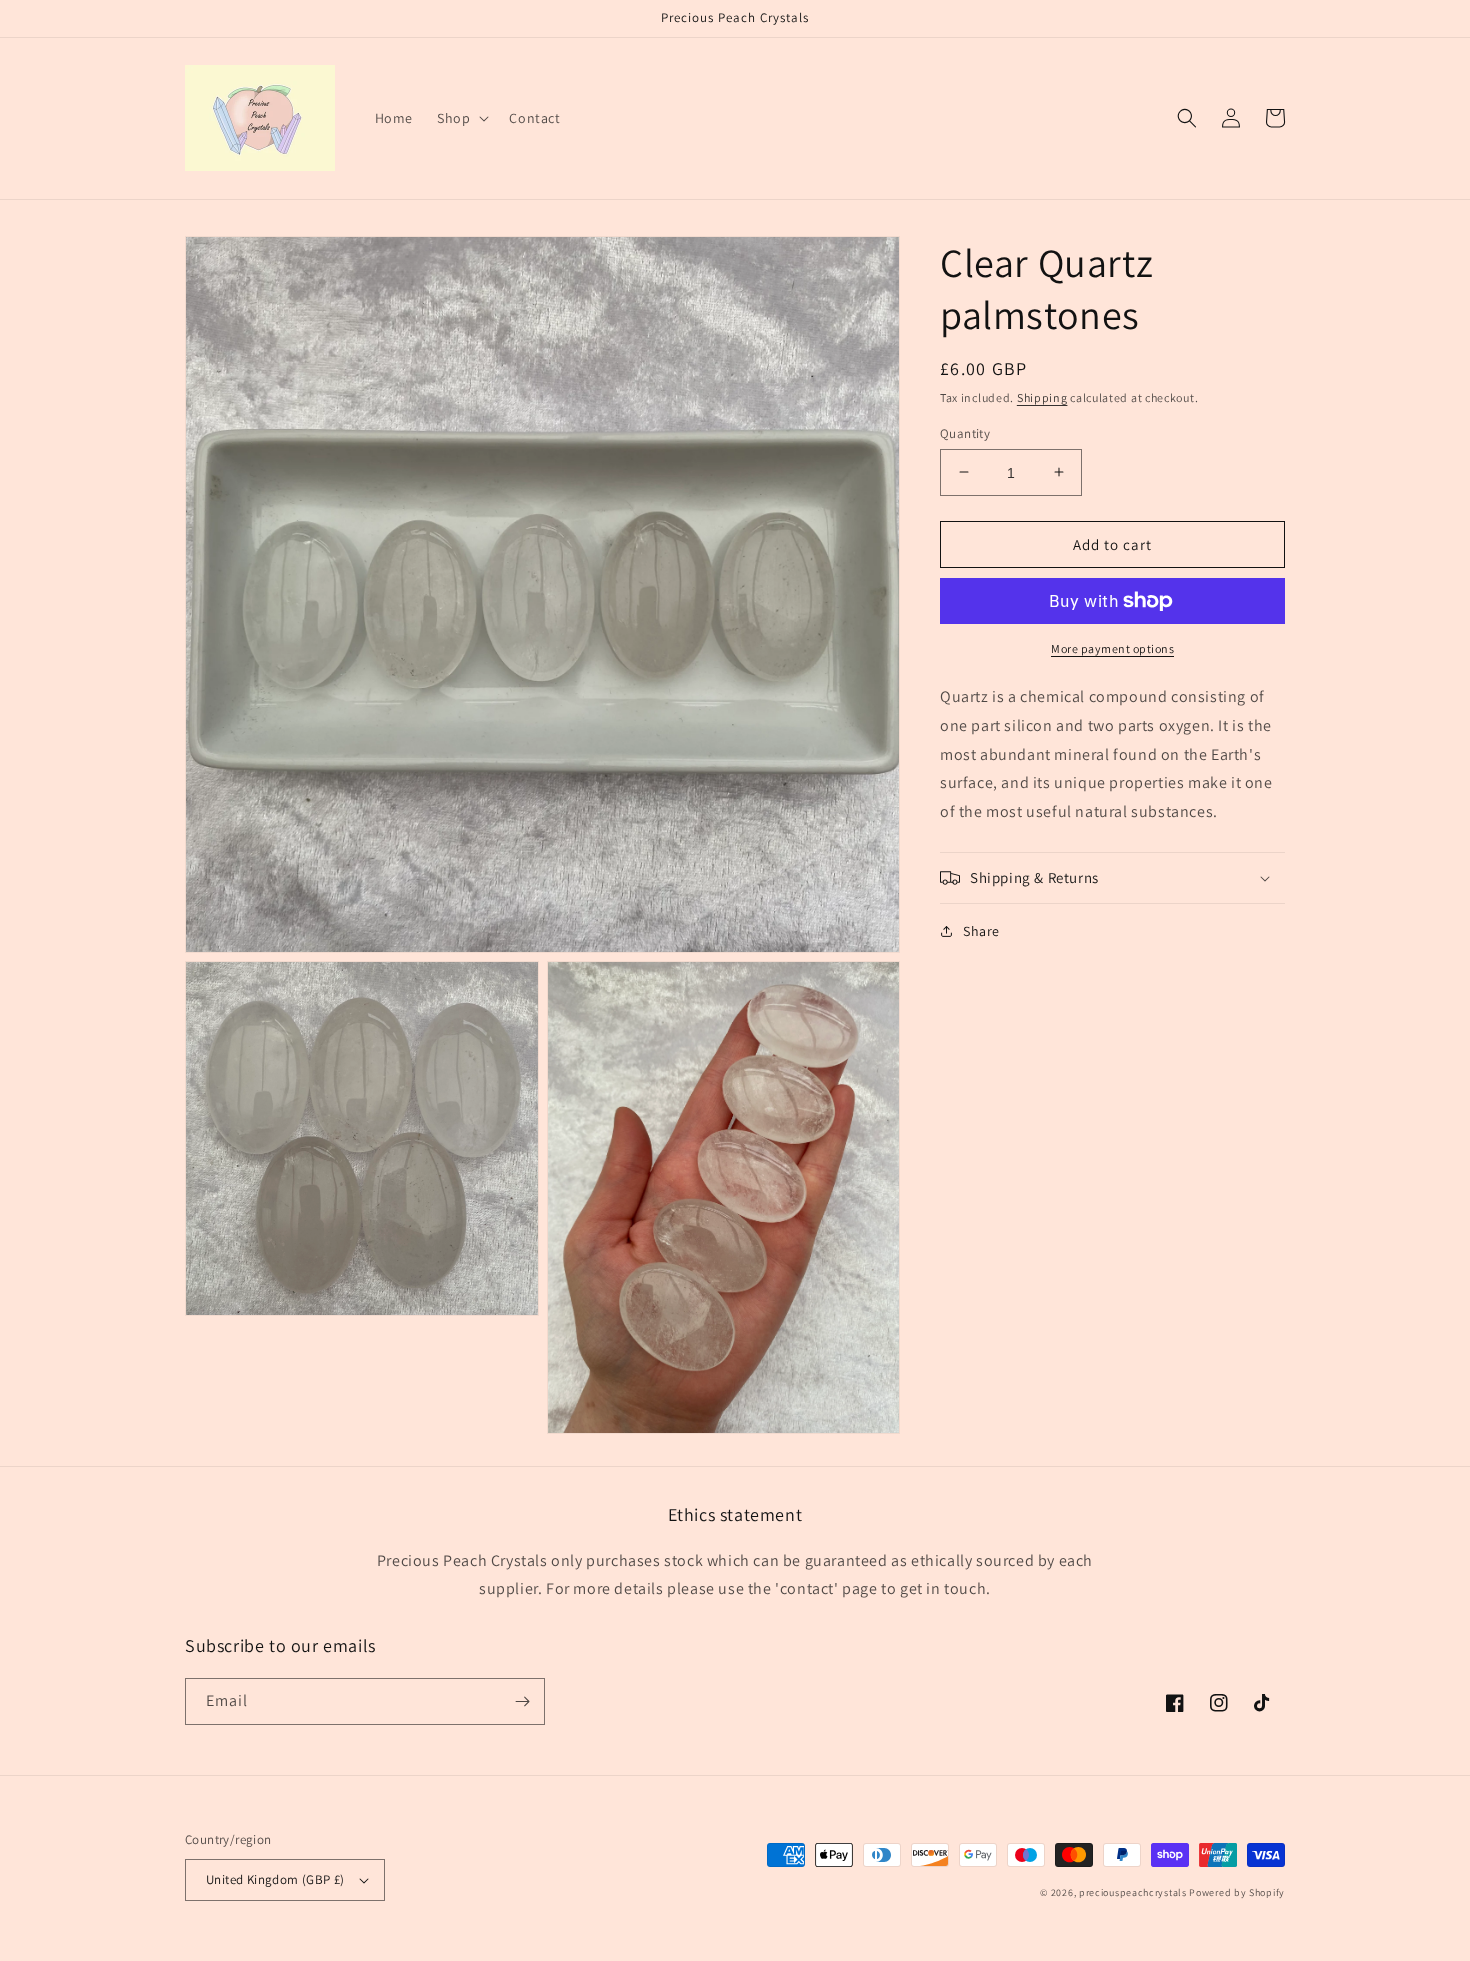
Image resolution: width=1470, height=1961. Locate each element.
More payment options (1112, 648)
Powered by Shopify (1237, 1892)
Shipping (1042, 397)
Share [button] (981, 931)
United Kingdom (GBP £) (275, 1879)
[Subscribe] (522, 1701)
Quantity (965, 432)
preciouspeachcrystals (1133, 1892)
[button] (461, 118)
